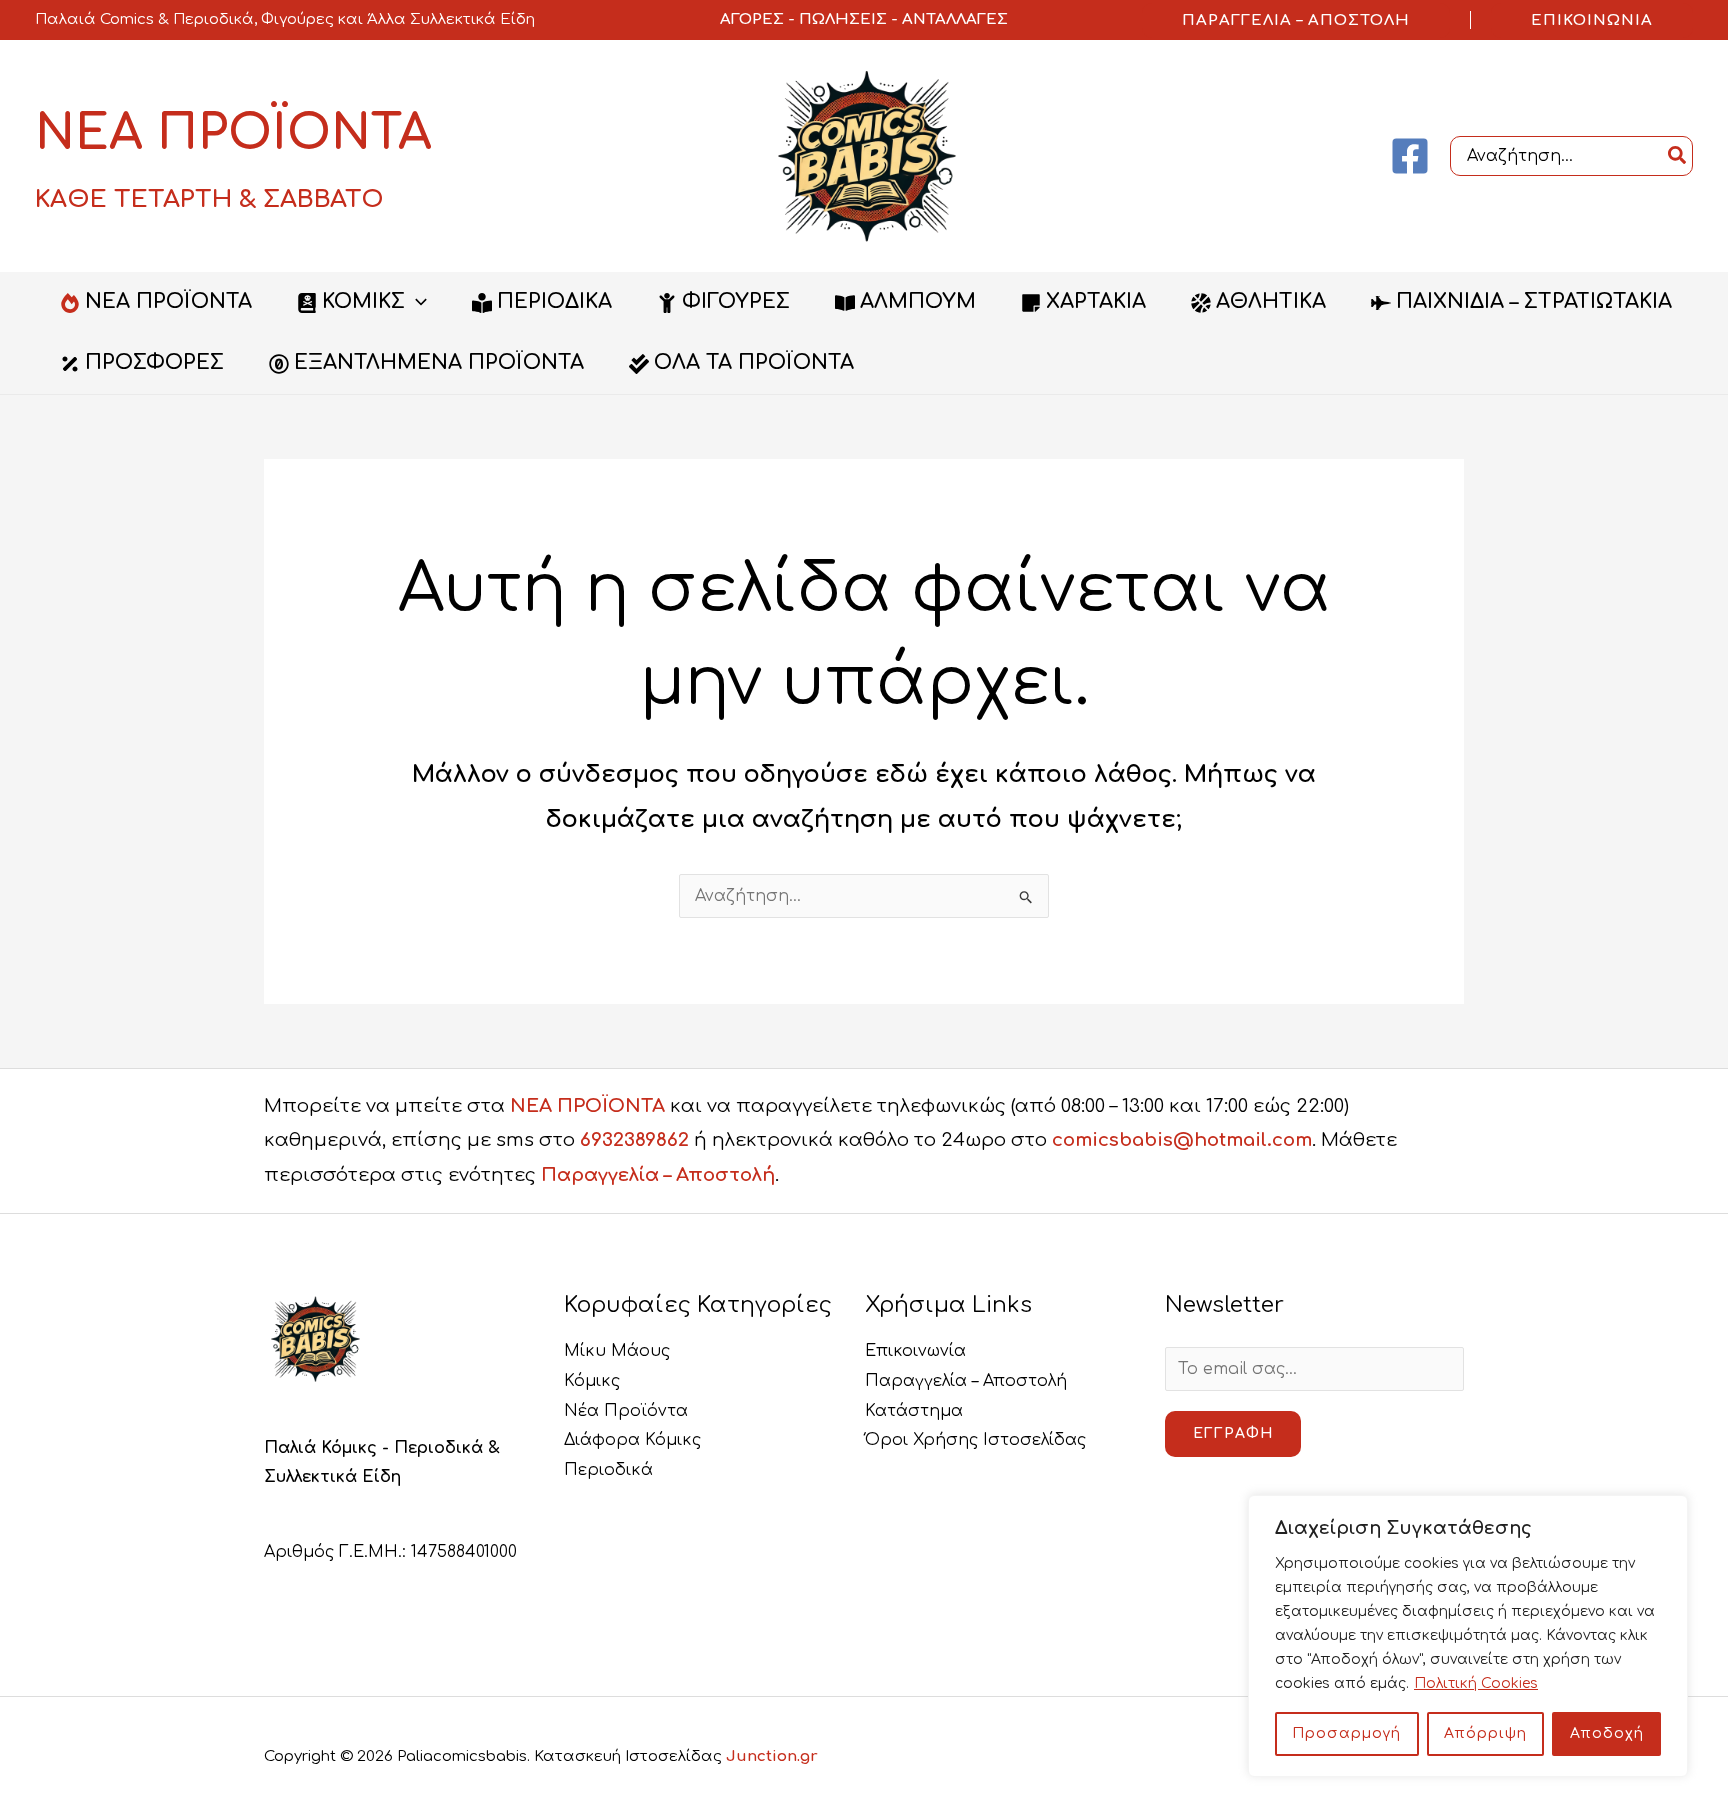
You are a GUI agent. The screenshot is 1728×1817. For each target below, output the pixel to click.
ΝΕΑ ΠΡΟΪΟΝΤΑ (587, 1106)
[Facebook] (1410, 156)
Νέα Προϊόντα (626, 1411)
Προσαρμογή (1346, 1733)
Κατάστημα (914, 1411)
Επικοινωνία (915, 1351)
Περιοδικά (608, 1470)
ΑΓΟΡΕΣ (752, 19)
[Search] (1678, 155)
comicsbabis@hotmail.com (1182, 1140)
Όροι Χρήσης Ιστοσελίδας (975, 1440)
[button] (1296, 20)
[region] (1468, 1636)
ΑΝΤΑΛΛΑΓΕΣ (955, 19)
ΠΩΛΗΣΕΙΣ (843, 19)
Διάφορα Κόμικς (632, 1440)
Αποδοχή (1607, 1733)
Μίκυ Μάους (617, 1351)
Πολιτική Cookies (1476, 1683)
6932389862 (634, 1140)
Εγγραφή (1233, 1433)
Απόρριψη (1485, 1733)
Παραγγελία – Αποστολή (658, 1175)
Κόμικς (592, 1381)
